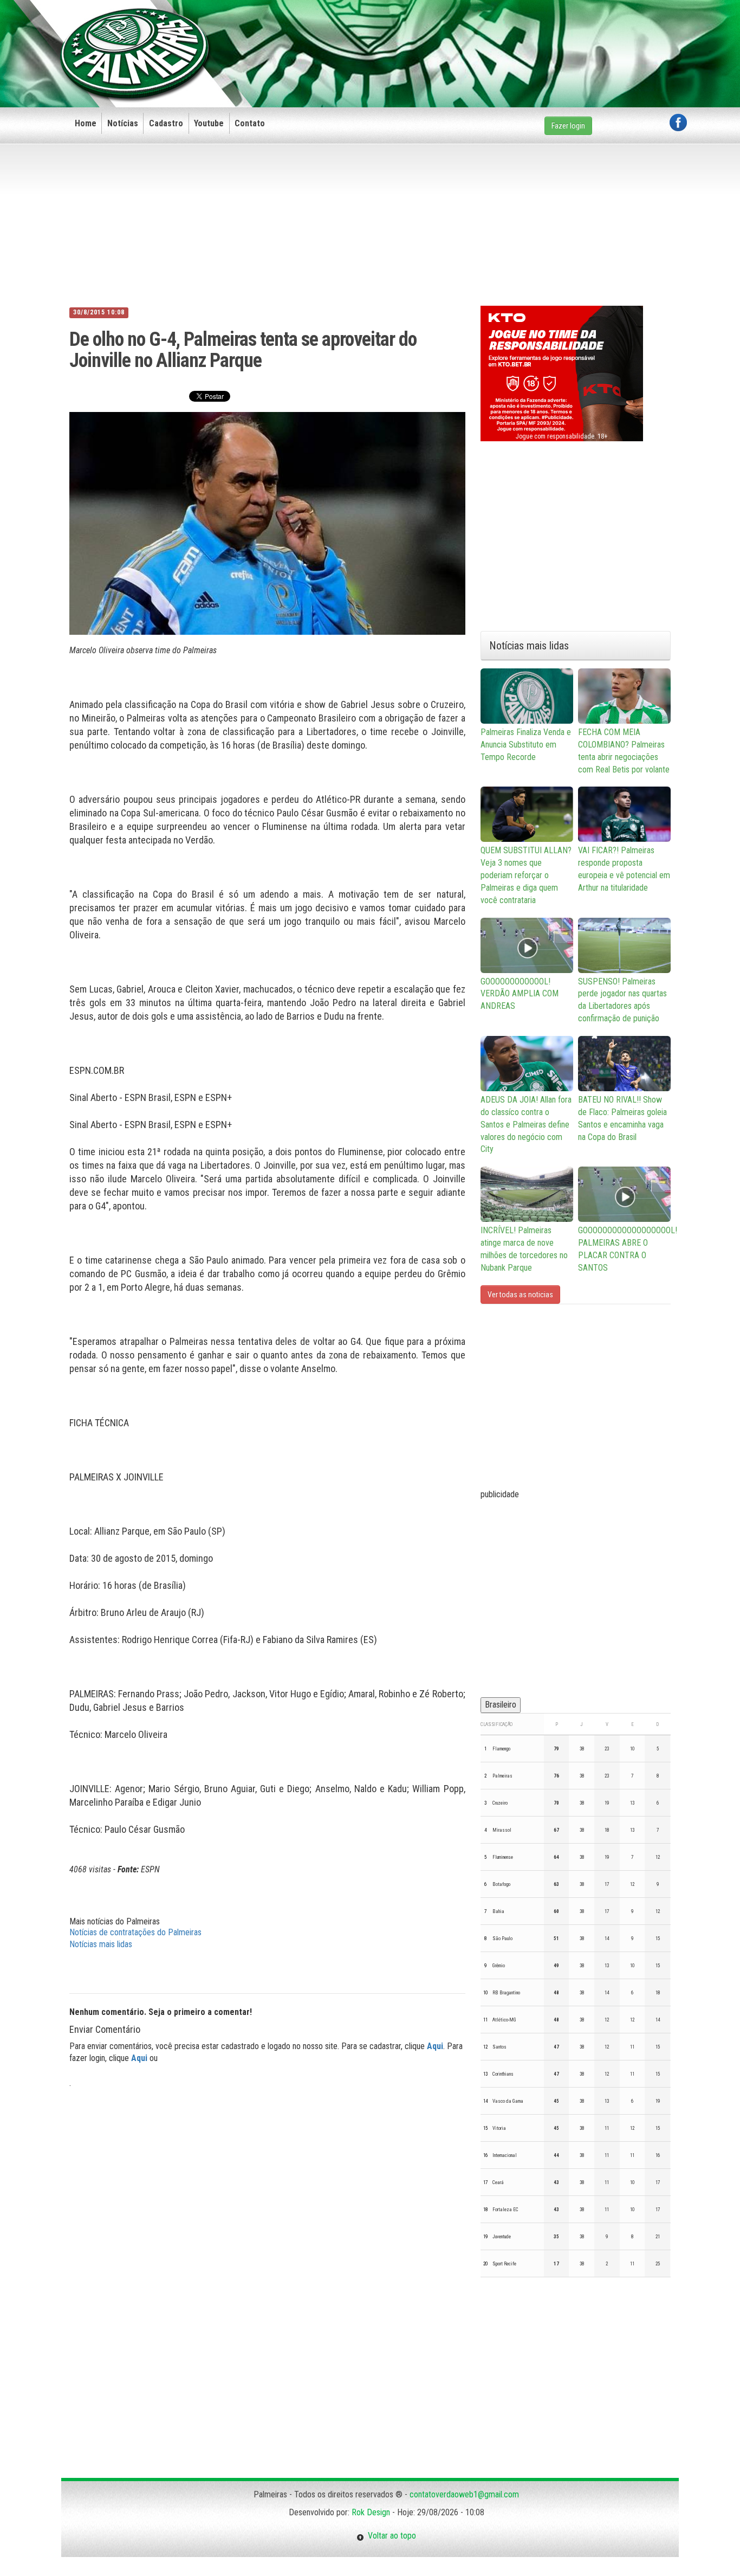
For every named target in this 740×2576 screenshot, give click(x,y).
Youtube (209, 123)
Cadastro (166, 123)
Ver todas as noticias (520, 1295)
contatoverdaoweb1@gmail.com (464, 2494)
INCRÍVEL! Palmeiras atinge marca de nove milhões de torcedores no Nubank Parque (524, 1249)
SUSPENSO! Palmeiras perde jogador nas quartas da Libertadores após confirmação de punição (622, 1000)
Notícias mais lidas (101, 1944)
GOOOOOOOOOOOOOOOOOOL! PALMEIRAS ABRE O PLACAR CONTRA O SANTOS (624, 1249)
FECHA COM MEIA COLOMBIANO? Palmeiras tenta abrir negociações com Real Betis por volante (624, 751)
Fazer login (568, 126)
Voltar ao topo (390, 2536)
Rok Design (371, 2512)
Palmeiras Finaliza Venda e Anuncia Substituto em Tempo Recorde (526, 745)
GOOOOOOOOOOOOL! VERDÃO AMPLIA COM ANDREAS (520, 994)
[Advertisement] (490, 36)
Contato (250, 123)
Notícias (123, 123)
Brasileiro (501, 1705)
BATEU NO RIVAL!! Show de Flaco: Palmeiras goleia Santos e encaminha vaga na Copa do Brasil (622, 1118)
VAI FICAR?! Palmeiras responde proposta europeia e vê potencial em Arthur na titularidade (624, 869)
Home (86, 123)
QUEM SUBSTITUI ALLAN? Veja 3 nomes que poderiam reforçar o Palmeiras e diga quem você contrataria (526, 875)
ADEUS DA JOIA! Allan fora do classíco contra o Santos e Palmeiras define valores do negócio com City (526, 1124)
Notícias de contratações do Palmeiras (135, 1932)
